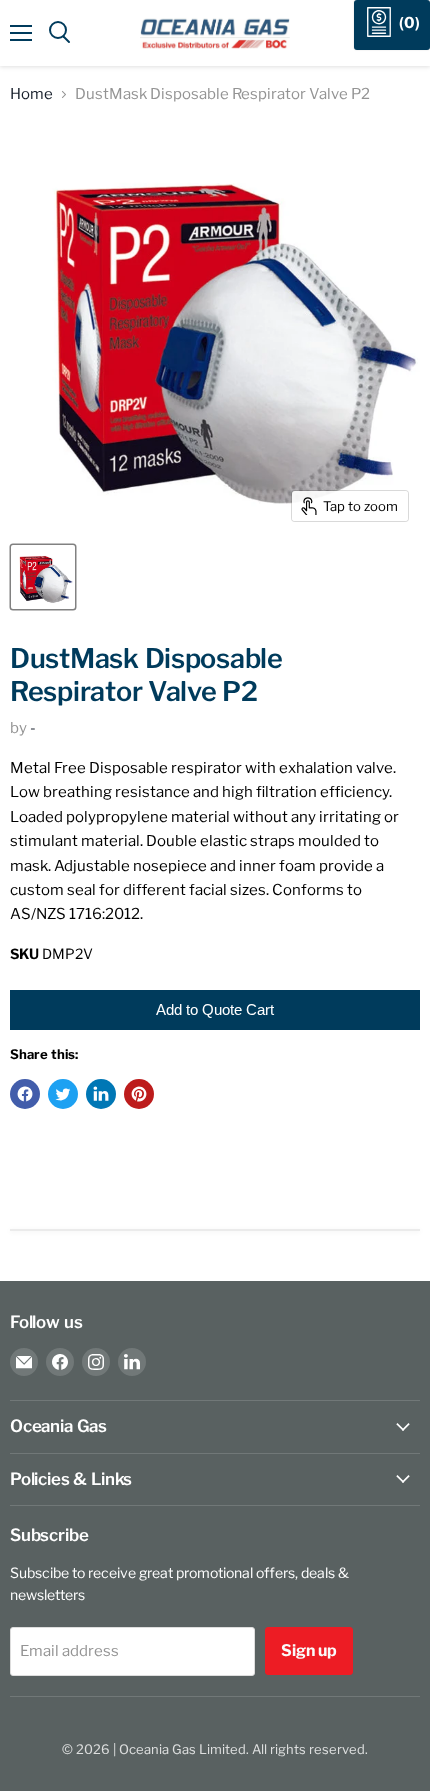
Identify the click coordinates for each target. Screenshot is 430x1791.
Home (31, 94)
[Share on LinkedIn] (101, 1094)
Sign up (309, 1650)
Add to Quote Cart (215, 1009)
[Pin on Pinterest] (139, 1094)
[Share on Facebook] (25, 1094)
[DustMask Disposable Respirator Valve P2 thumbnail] (43, 577)
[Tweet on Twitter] (63, 1094)
